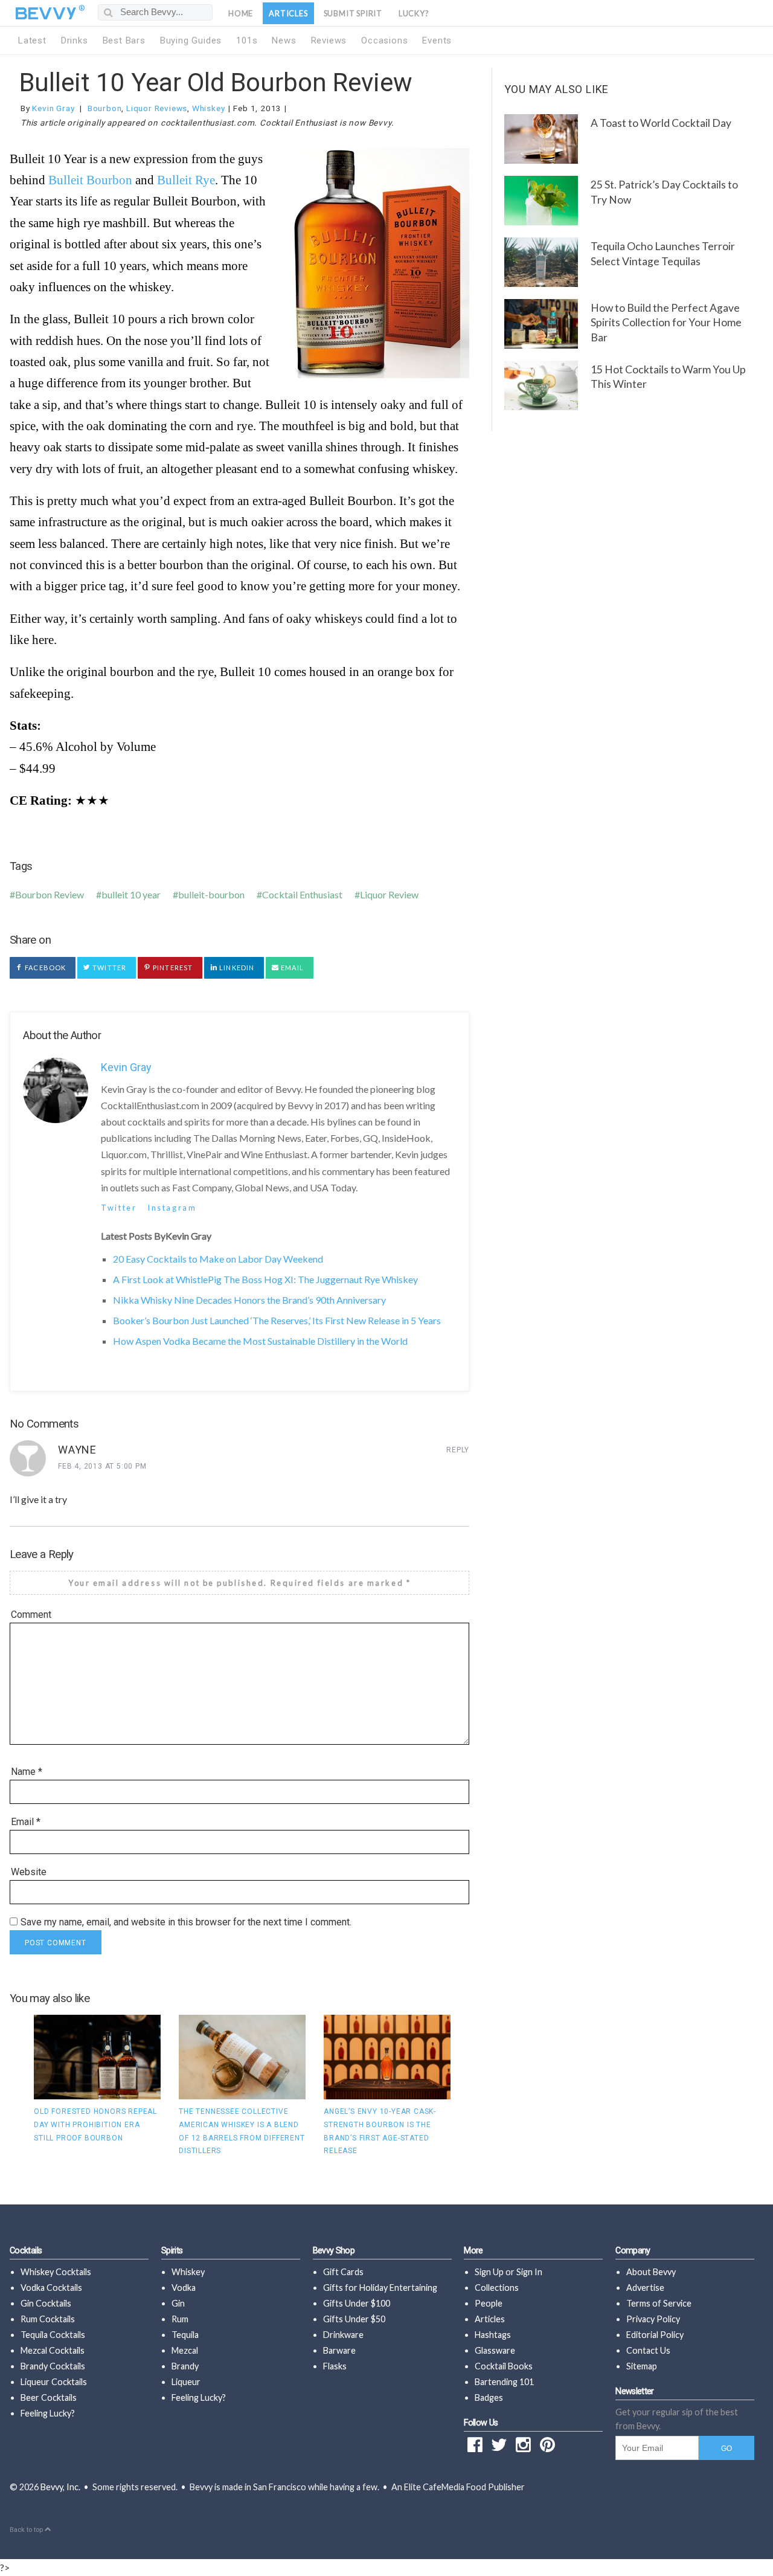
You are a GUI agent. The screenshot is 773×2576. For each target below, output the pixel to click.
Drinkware (343, 2335)
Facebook (44, 968)
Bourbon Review (50, 894)
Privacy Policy (653, 2319)
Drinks (75, 40)
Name (27, 1772)
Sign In (529, 2272)
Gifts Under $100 (357, 2303)
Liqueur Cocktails (54, 2382)
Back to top (27, 2530)
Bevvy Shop (334, 2251)
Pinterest (172, 968)
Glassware (495, 2350)
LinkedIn (236, 968)
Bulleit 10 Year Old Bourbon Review (216, 82)
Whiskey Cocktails (56, 2272)
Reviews (329, 40)
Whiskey (209, 108)
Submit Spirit (353, 13)
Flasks (335, 2366)
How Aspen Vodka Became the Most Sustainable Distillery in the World (260, 1341)
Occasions (384, 40)
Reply (458, 1450)
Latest (32, 40)
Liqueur (186, 2382)
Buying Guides (191, 40)
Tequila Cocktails (53, 2335)
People (489, 2303)
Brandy (185, 2366)
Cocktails (26, 2251)
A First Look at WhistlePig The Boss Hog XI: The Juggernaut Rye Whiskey (265, 1279)
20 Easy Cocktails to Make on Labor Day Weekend (218, 1259)
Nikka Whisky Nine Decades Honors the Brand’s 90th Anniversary (249, 1300)
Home (241, 13)
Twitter (108, 968)
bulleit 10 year (131, 894)
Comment (31, 1615)
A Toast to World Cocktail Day (661, 123)
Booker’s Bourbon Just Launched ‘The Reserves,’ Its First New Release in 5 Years (277, 1320)
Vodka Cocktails (51, 2288)
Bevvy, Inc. (60, 2487)
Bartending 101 (504, 2382)
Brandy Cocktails (53, 2366)
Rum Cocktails (48, 2319)
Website (29, 1872)
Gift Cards (343, 2272)
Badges (489, 2397)
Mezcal (185, 2350)
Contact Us (648, 2350)
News (284, 40)
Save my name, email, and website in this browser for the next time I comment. (186, 1922)
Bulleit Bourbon (90, 180)
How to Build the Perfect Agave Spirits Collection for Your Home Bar (666, 323)
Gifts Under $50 (354, 2319)
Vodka (184, 2288)
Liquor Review (389, 894)
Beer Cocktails (49, 2397)
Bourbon (105, 108)
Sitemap (642, 2366)
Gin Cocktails (46, 2303)
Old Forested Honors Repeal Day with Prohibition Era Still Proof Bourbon (95, 2124)
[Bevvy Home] (46, 13)
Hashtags (493, 2335)
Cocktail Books (504, 2366)
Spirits (172, 2251)
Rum (180, 2319)
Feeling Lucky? (48, 2413)
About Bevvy (651, 2272)
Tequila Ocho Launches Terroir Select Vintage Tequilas (663, 254)
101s (247, 40)
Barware (339, 2350)
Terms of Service (659, 2303)
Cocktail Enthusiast (302, 894)
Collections (497, 2288)
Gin (178, 2303)
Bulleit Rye (186, 180)
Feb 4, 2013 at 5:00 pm (102, 1466)
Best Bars (124, 40)
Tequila (185, 2335)
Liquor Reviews (157, 108)
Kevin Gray (53, 108)
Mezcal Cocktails (53, 2350)
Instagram (172, 1208)
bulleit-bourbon (211, 894)
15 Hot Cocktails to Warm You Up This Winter (668, 377)
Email (291, 968)
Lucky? (414, 13)
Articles (288, 13)
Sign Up (489, 2272)
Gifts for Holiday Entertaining (380, 2288)
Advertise (645, 2288)
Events (437, 40)
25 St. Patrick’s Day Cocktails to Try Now (664, 192)
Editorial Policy (655, 2335)
